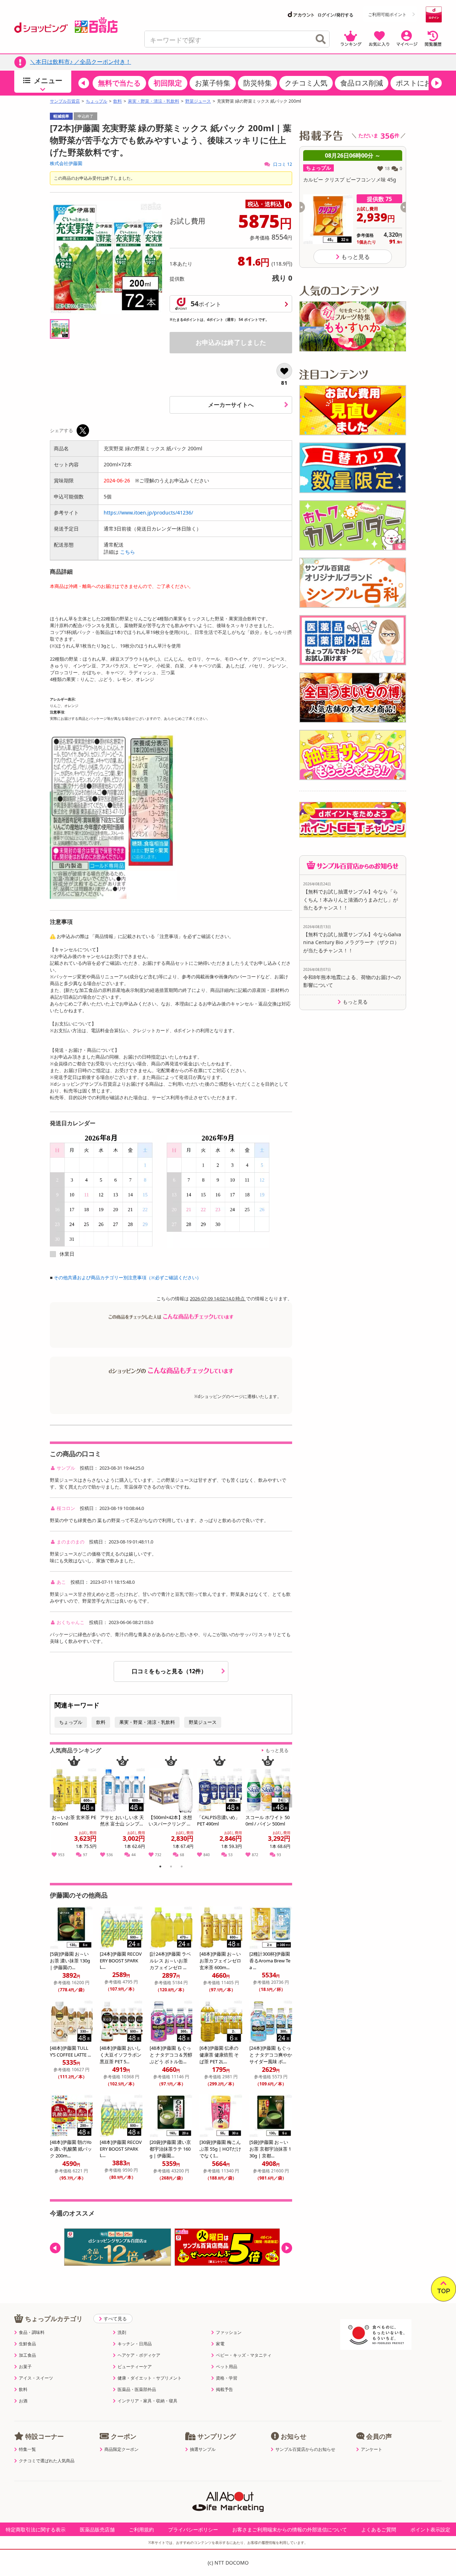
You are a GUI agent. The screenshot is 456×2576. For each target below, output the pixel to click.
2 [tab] (171, 1868)
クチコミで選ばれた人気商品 (47, 2461)
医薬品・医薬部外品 (137, 2390)
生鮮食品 (27, 2344)
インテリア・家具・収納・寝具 (147, 2401)
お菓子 (25, 2367)
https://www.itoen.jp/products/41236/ (148, 513)
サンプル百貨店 (65, 101)
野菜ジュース (198, 101)
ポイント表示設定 (430, 2529)
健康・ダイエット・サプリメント (150, 2378)
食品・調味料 (32, 2332)
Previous (58, 1809)
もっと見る (277, 1750)
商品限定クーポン (121, 2449)
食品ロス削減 (362, 83)
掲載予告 (224, 2390)
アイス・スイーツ (36, 2378)
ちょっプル (97, 101)
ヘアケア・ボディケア (139, 2355)
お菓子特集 (213, 83)
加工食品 (27, 2355)
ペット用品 (227, 2367)
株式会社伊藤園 (66, 163)
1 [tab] (160, 1868)
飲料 (118, 101)
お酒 (23, 2401)
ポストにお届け (421, 83)
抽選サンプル (203, 2449)
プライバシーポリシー (193, 2529)
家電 (220, 2344)
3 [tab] (182, 1868)
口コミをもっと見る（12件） (170, 1671)
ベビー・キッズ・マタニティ (244, 2355)
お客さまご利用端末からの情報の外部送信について (290, 2529)
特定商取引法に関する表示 (36, 2529)
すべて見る (115, 2319)
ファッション (229, 2332)
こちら (128, 552)
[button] (84, 83)
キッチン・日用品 (135, 2344)
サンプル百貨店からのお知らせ (305, 2449)
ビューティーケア (135, 2367)
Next (288, 1809)
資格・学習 (227, 2378)
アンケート (372, 2449)
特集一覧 (27, 2449)
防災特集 (258, 83)
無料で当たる (119, 83)
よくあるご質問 (379, 2529)
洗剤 (122, 2332)
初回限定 (168, 83)
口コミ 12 (282, 164)
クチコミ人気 (306, 83)
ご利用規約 (141, 2529)
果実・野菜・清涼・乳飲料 (154, 101)
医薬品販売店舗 (97, 2529)
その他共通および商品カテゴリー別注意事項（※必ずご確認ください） (128, 1277)
